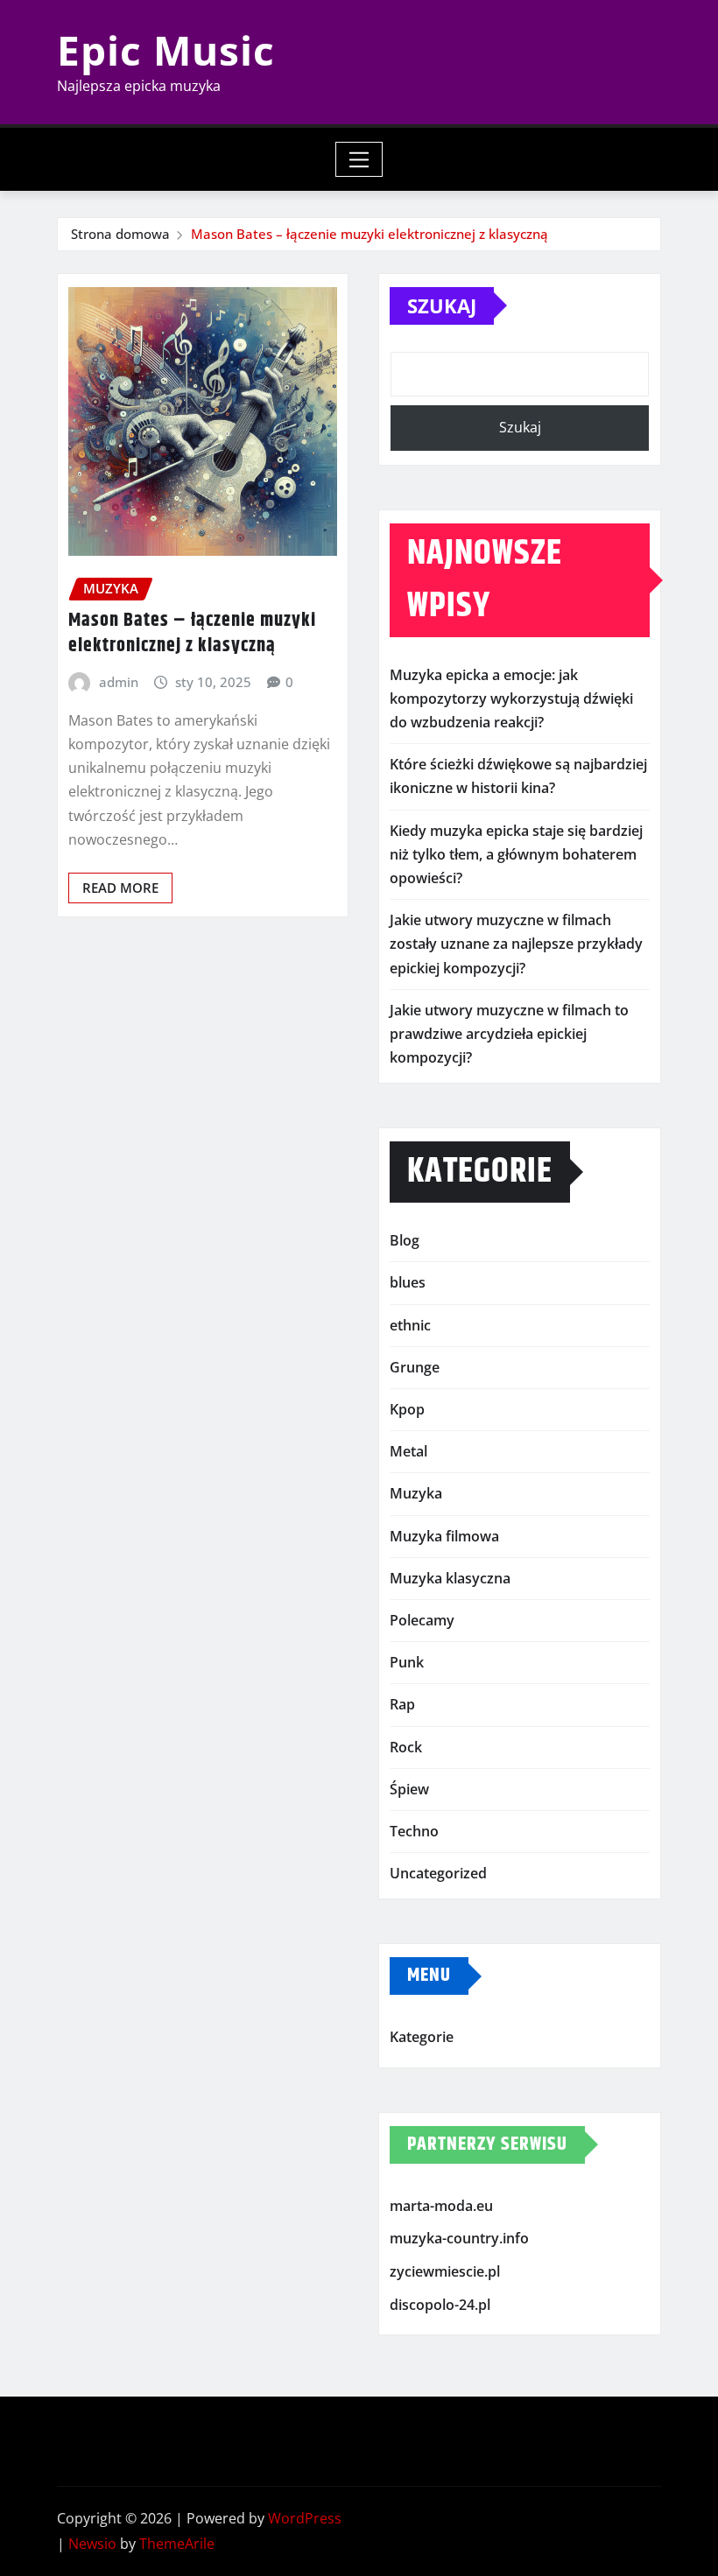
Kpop (407, 1409)
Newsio (92, 2544)
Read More (120, 888)
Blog (405, 1240)
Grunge (415, 1367)
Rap (402, 1704)
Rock (406, 1747)
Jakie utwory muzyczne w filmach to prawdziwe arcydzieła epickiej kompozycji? (509, 1034)
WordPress (305, 2518)
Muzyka (416, 1493)
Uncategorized (438, 1873)
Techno (414, 1831)
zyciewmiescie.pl (445, 2271)
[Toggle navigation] (359, 159)
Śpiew (409, 1789)
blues (408, 1282)
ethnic (410, 1325)
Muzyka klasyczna (450, 1578)
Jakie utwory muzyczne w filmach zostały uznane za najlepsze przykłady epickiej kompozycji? (516, 944)
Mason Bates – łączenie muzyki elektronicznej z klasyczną (370, 234)
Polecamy (422, 1620)
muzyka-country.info (459, 2239)
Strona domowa (120, 234)
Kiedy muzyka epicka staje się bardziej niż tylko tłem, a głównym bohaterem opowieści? (516, 854)
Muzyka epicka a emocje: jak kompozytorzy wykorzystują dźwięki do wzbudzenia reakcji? (511, 698)
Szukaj (442, 305)
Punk (407, 1662)
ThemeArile (177, 2544)
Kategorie (422, 2037)
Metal (408, 1451)
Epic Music (166, 50)
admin (119, 682)
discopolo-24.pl (440, 2305)
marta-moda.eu (441, 2206)
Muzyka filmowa (444, 1536)
